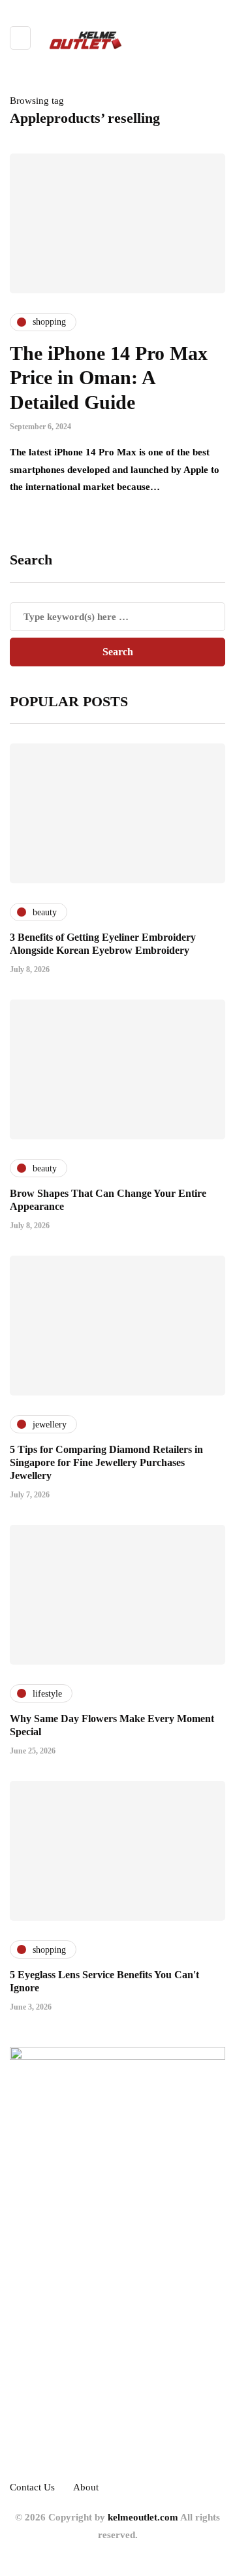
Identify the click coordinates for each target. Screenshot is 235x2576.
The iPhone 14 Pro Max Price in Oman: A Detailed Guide (109, 378)
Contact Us (32, 2487)
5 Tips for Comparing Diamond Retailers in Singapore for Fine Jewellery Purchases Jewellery (106, 1462)
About (86, 2487)
